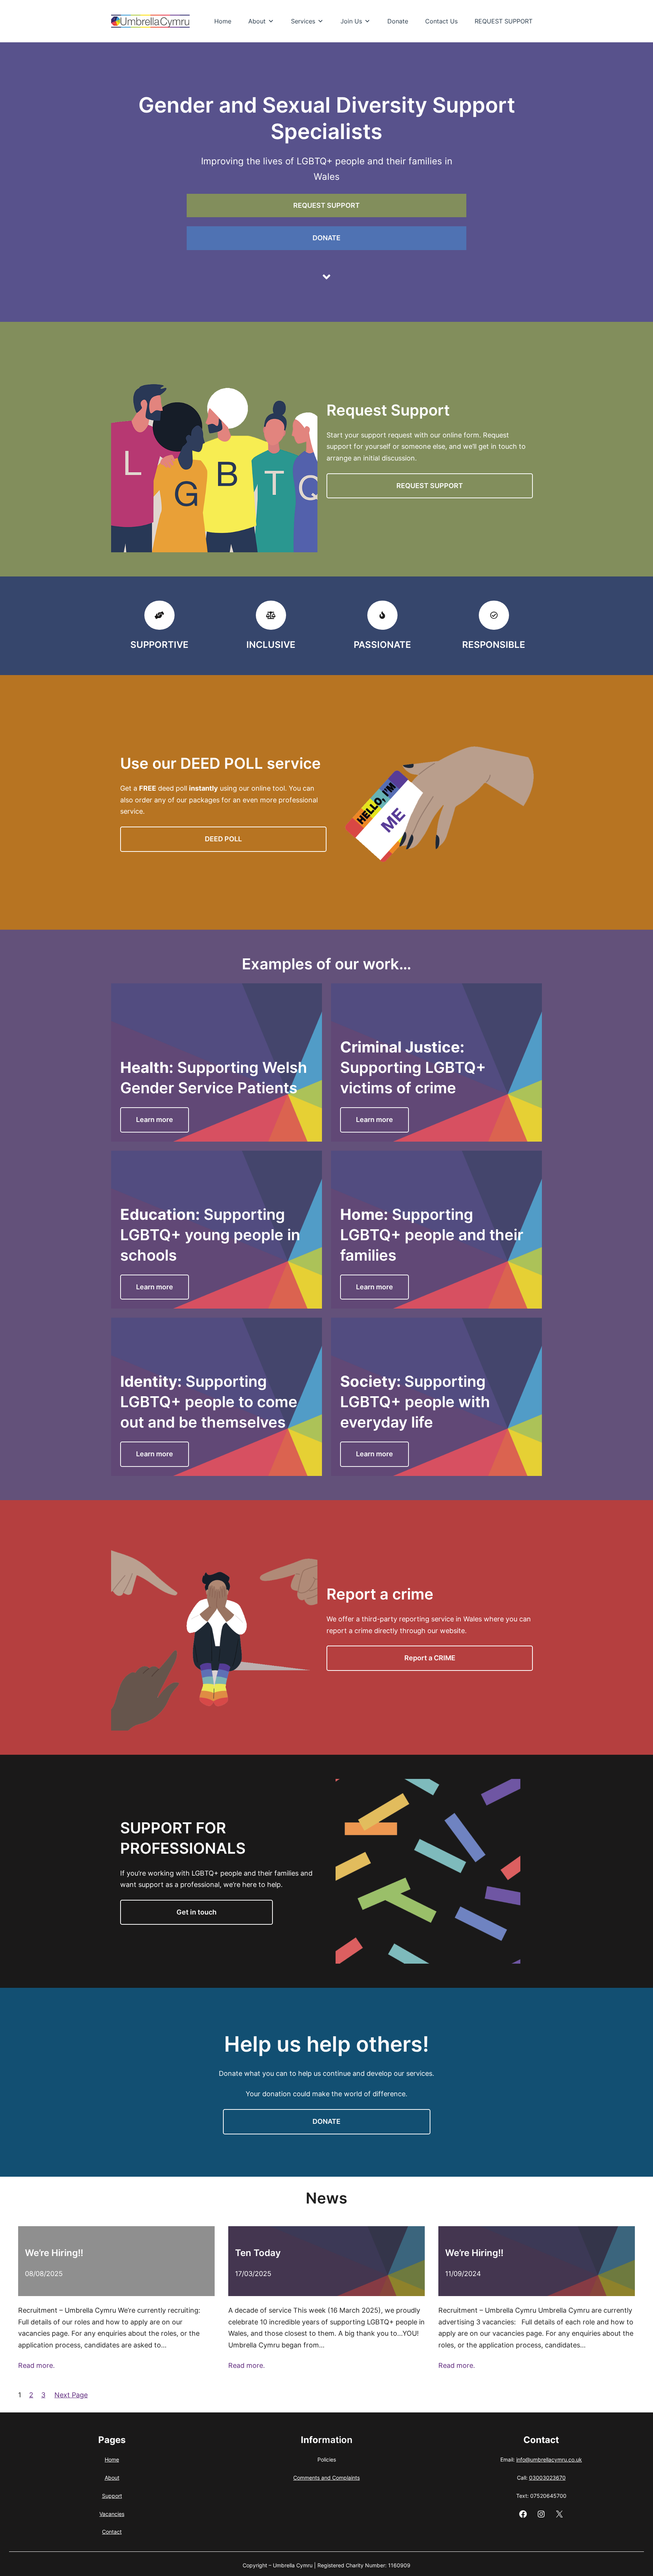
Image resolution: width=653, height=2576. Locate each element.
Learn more (155, 1120)
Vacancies (112, 2514)
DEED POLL (223, 839)
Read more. (36, 2365)
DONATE (326, 238)
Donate (398, 21)
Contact (112, 2532)
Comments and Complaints (326, 2478)
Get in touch (197, 1912)
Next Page (71, 2395)
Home (223, 21)
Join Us (351, 21)
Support (112, 2496)
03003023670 (547, 2478)
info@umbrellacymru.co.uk (549, 2459)
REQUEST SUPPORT (504, 21)
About (257, 21)
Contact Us (441, 21)
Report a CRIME (430, 1658)
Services (303, 21)
